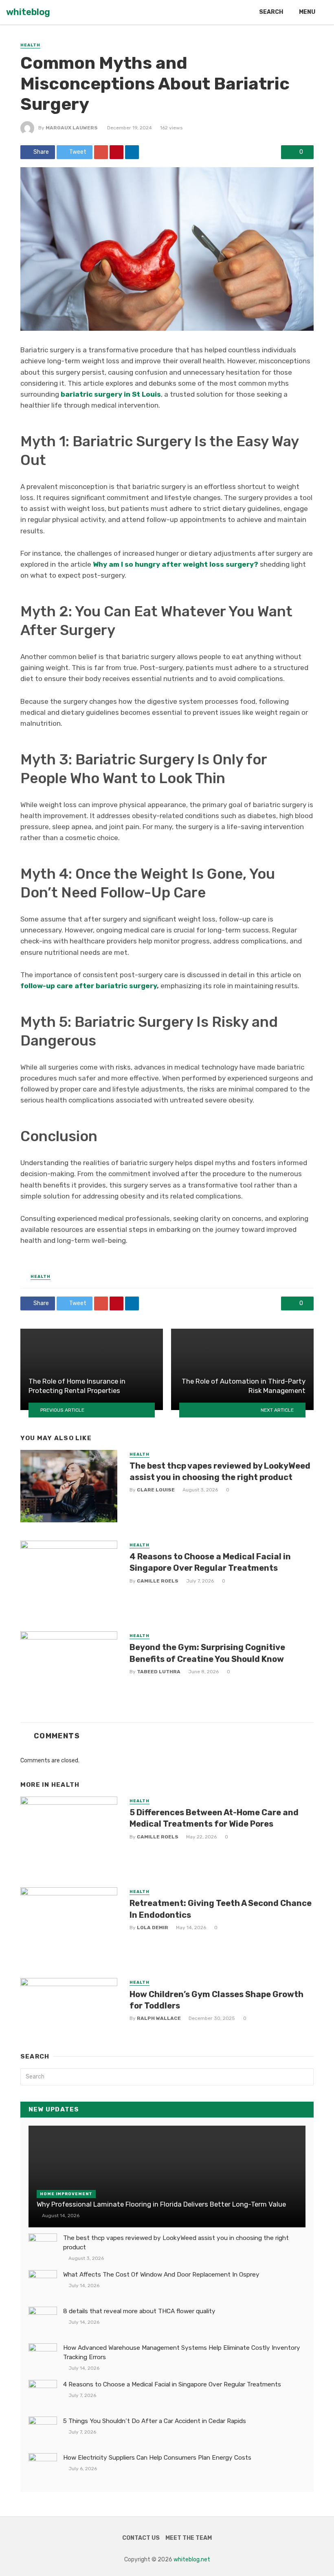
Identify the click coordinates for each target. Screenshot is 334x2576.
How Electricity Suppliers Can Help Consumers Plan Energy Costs (157, 2458)
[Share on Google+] (101, 152)
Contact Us (141, 2538)
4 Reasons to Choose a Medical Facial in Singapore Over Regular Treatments (210, 1562)
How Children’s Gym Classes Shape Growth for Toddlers (216, 2000)
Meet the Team (189, 2538)
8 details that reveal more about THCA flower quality (139, 2311)
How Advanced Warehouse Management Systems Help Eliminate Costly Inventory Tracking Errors (182, 2352)
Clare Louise (156, 1490)
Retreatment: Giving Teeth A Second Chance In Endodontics (221, 1909)
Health (30, 45)
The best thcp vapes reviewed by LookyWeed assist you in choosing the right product (220, 1471)
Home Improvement (66, 2194)
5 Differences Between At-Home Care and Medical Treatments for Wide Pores (214, 1818)
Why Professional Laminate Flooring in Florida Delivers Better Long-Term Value (161, 2204)
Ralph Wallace (159, 2018)
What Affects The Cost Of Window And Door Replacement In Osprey (161, 2275)
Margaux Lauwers (72, 128)
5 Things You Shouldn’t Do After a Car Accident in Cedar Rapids (155, 2421)
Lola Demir (153, 1928)
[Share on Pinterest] (116, 152)
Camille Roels (158, 1581)
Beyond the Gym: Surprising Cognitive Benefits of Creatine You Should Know (207, 1653)
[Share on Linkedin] (132, 152)
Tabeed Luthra (159, 1672)
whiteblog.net (192, 2560)
